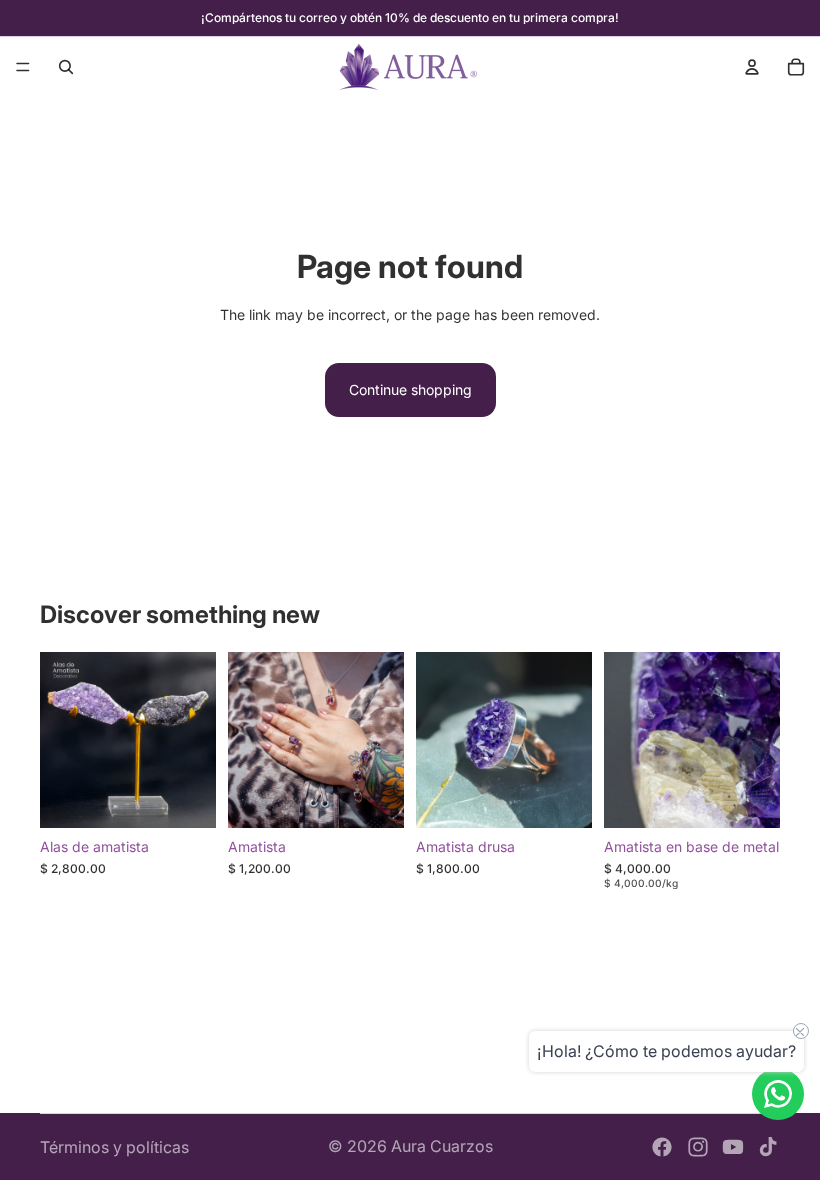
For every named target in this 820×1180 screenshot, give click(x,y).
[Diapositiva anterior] (62, 740)
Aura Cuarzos (442, 1146)
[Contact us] (778, 1094)
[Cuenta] (752, 67)
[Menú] (23, 67)
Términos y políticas (114, 1147)
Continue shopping (410, 389)
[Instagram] (698, 1147)
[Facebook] (662, 1147)
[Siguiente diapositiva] (194, 740)
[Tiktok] (768, 1147)
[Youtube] (733, 1147)
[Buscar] (66, 67)
